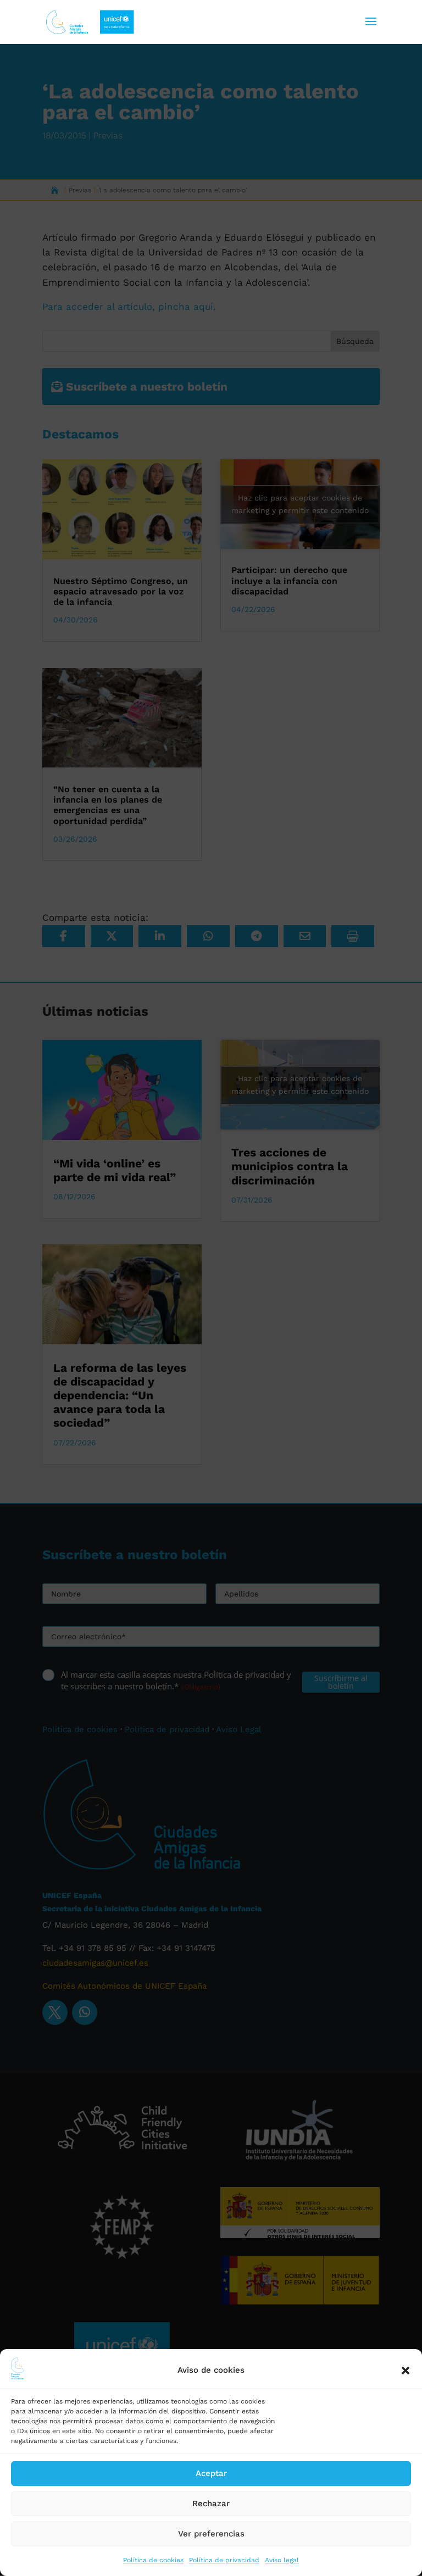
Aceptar (211, 2473)
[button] (406, 2371)
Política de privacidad (224, 2560)
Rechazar (211, 2503)
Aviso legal (282, 2560)
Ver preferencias (211, 2534)
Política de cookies (153, 2560)
